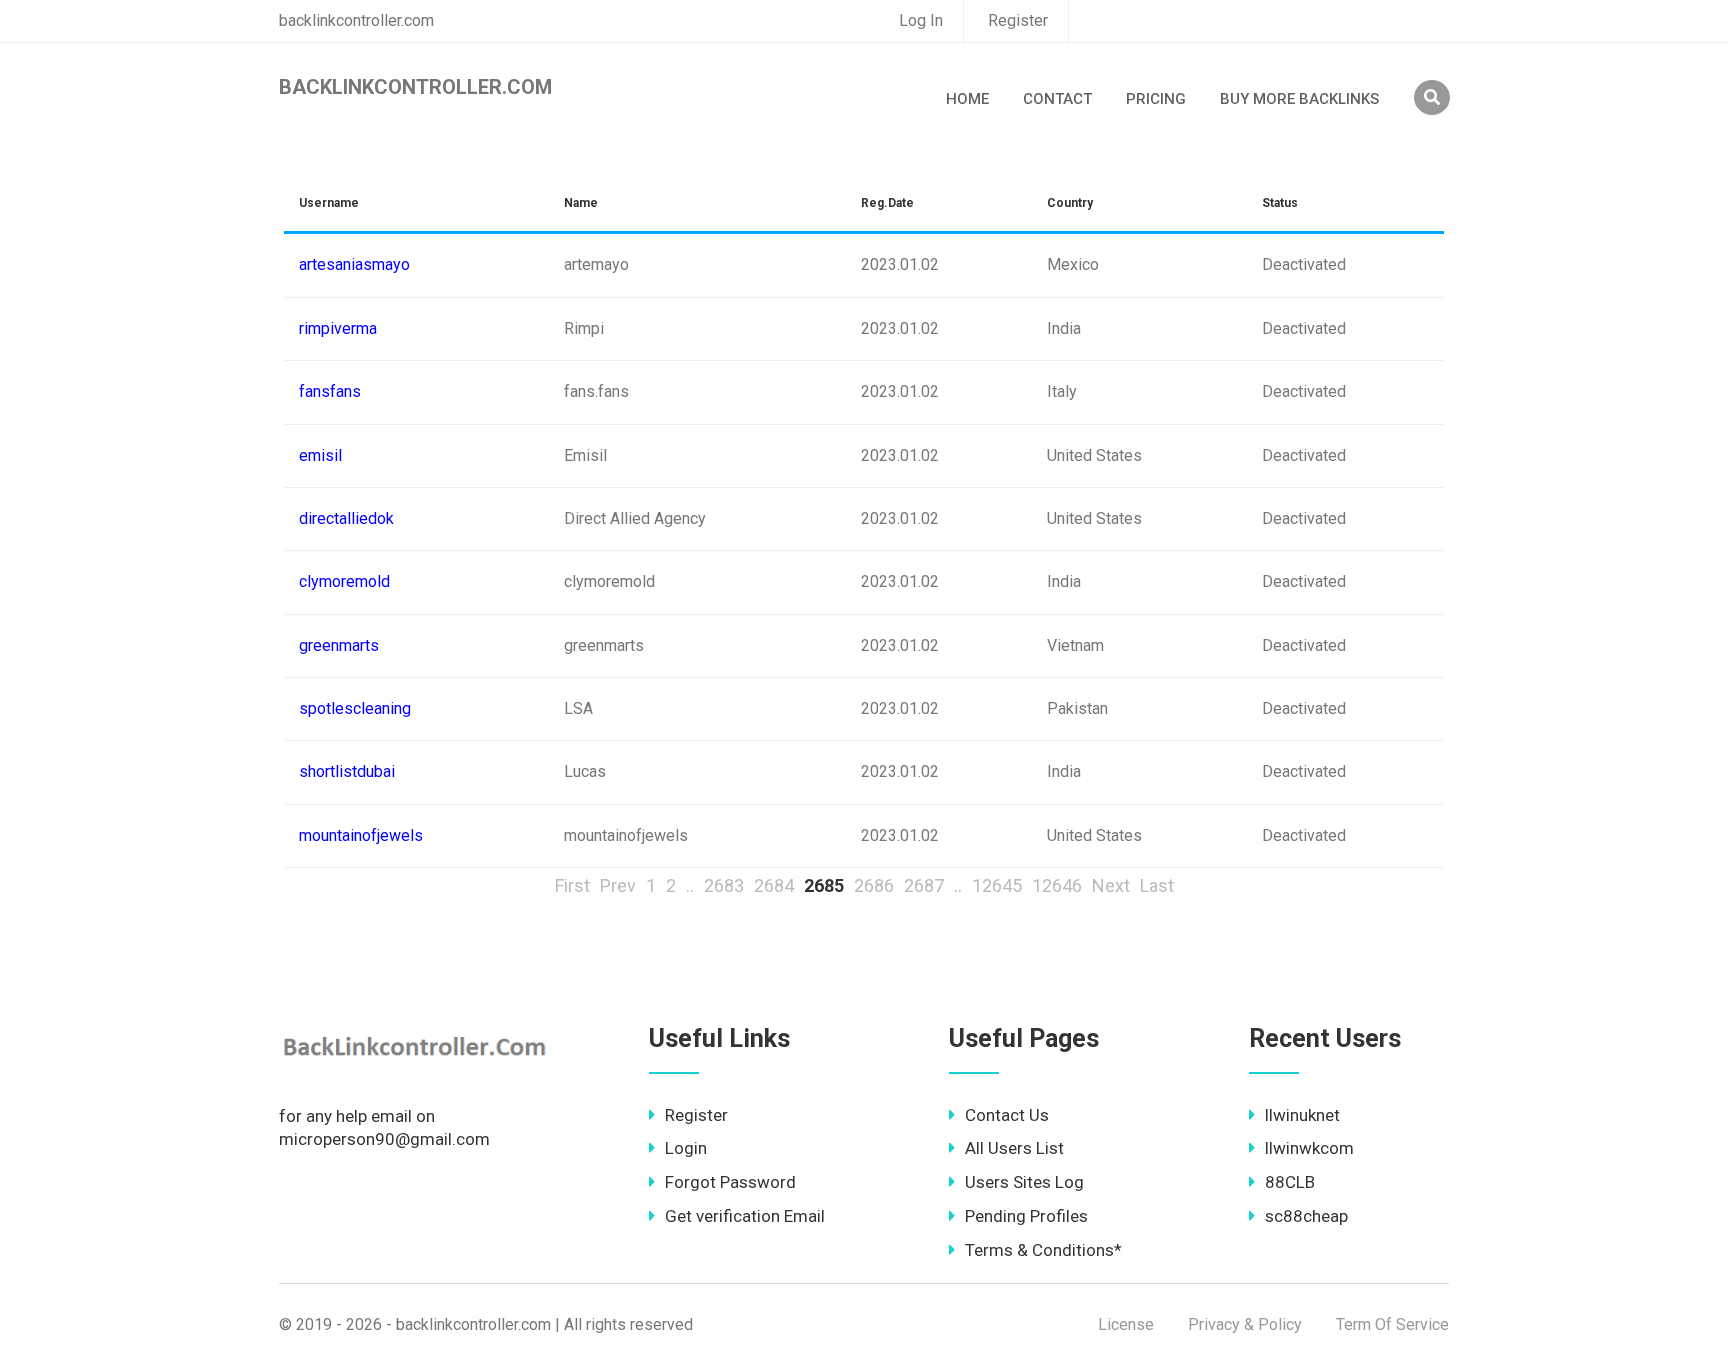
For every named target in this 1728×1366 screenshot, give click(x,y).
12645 (997, 885)
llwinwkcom (1309, 1148)
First (572, 885)
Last (1157, 885)
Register (1018, 20)
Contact (1057, 99)
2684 (774, 885)
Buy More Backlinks (1299, 99)
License (1126, 1324)
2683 (724, 885)
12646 (1057, 885)
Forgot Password (730, 1182)
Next (1111, 885)
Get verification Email (745, 1216)
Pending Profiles (1026, 1216)
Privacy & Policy (1245, 1324)
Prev (618, 885)
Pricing (1156, 99)
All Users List (1014, 1148)
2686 (874, 885)
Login (686, 1148)
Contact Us (1007, 1115)
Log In (921, 20)
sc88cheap (1306, 1216)
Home (967, 99)
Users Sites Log (1024, 1182)
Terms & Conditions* (1043, 1250)
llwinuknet (1302, 1115)
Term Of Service (1392, 1324)
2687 (924, 885)
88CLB (1290, 1182)
